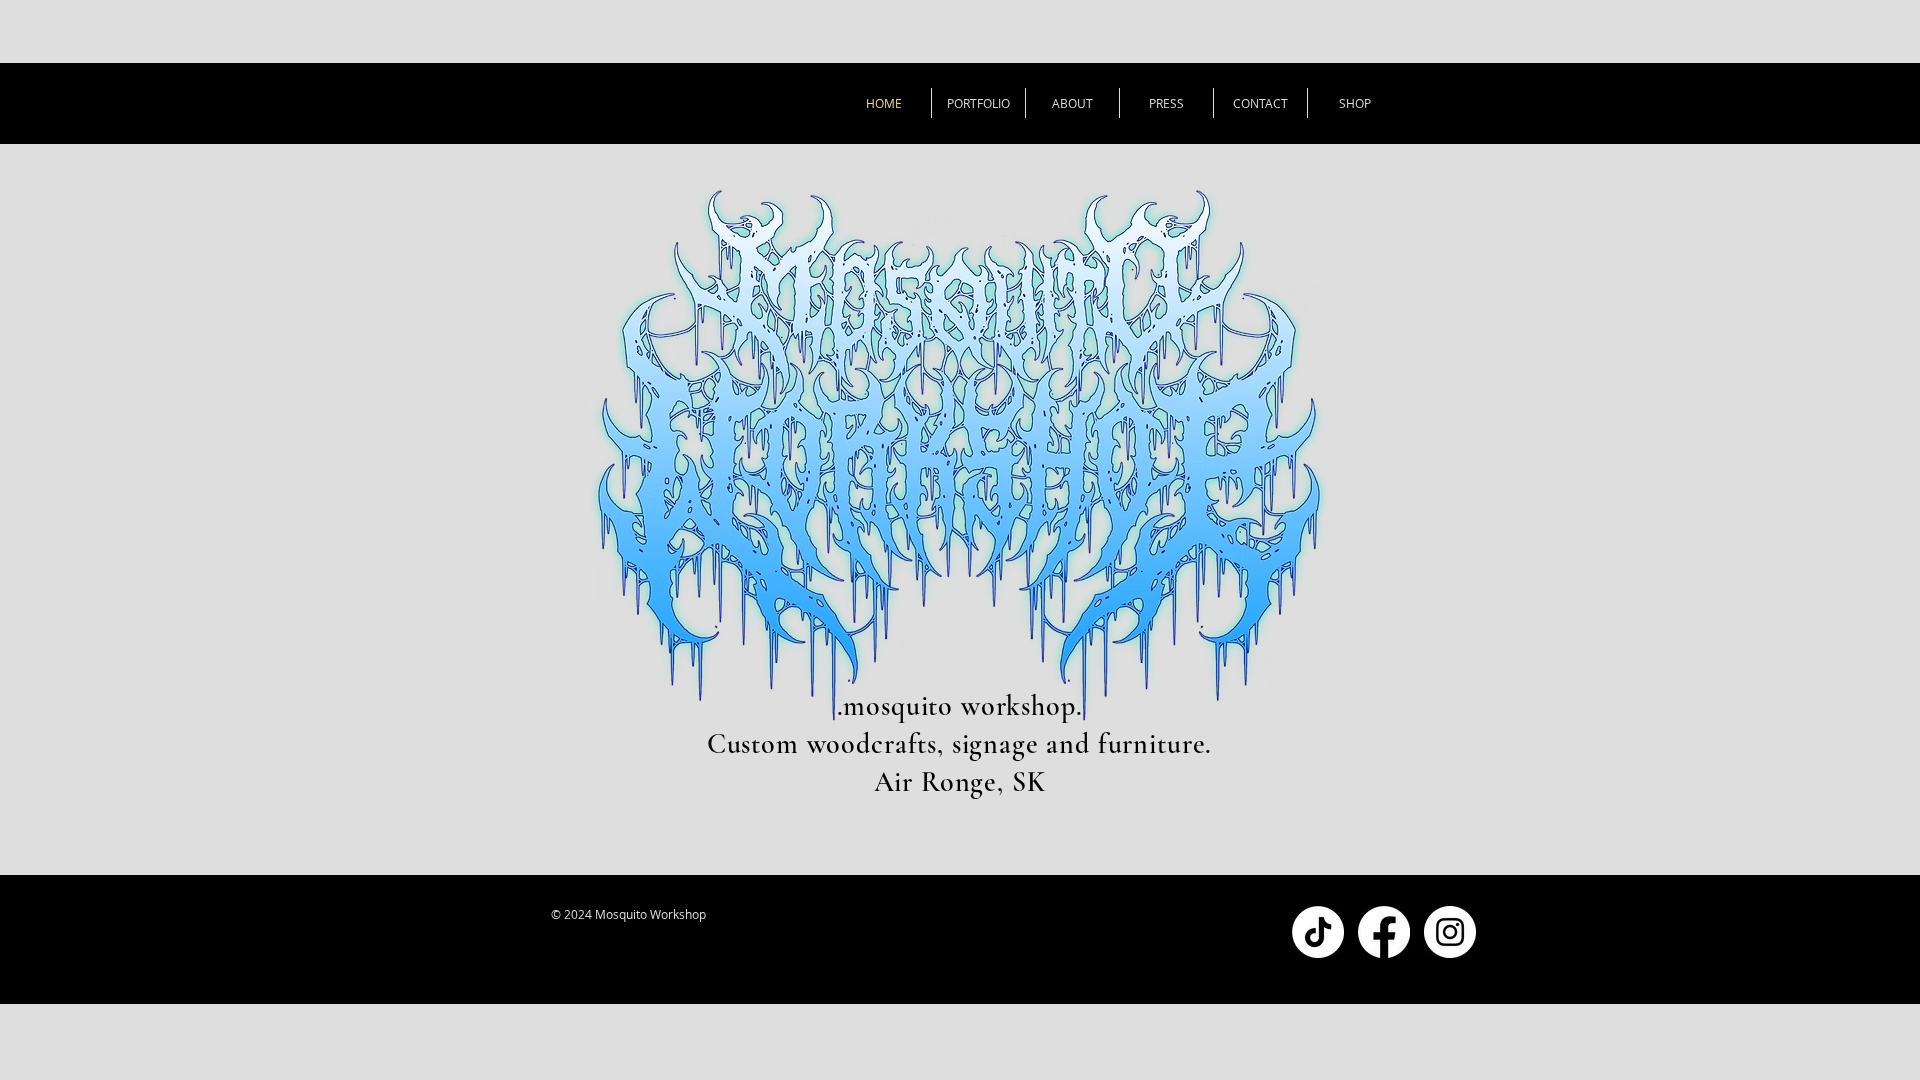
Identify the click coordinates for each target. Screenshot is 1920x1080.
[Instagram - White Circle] (1450, 932)
